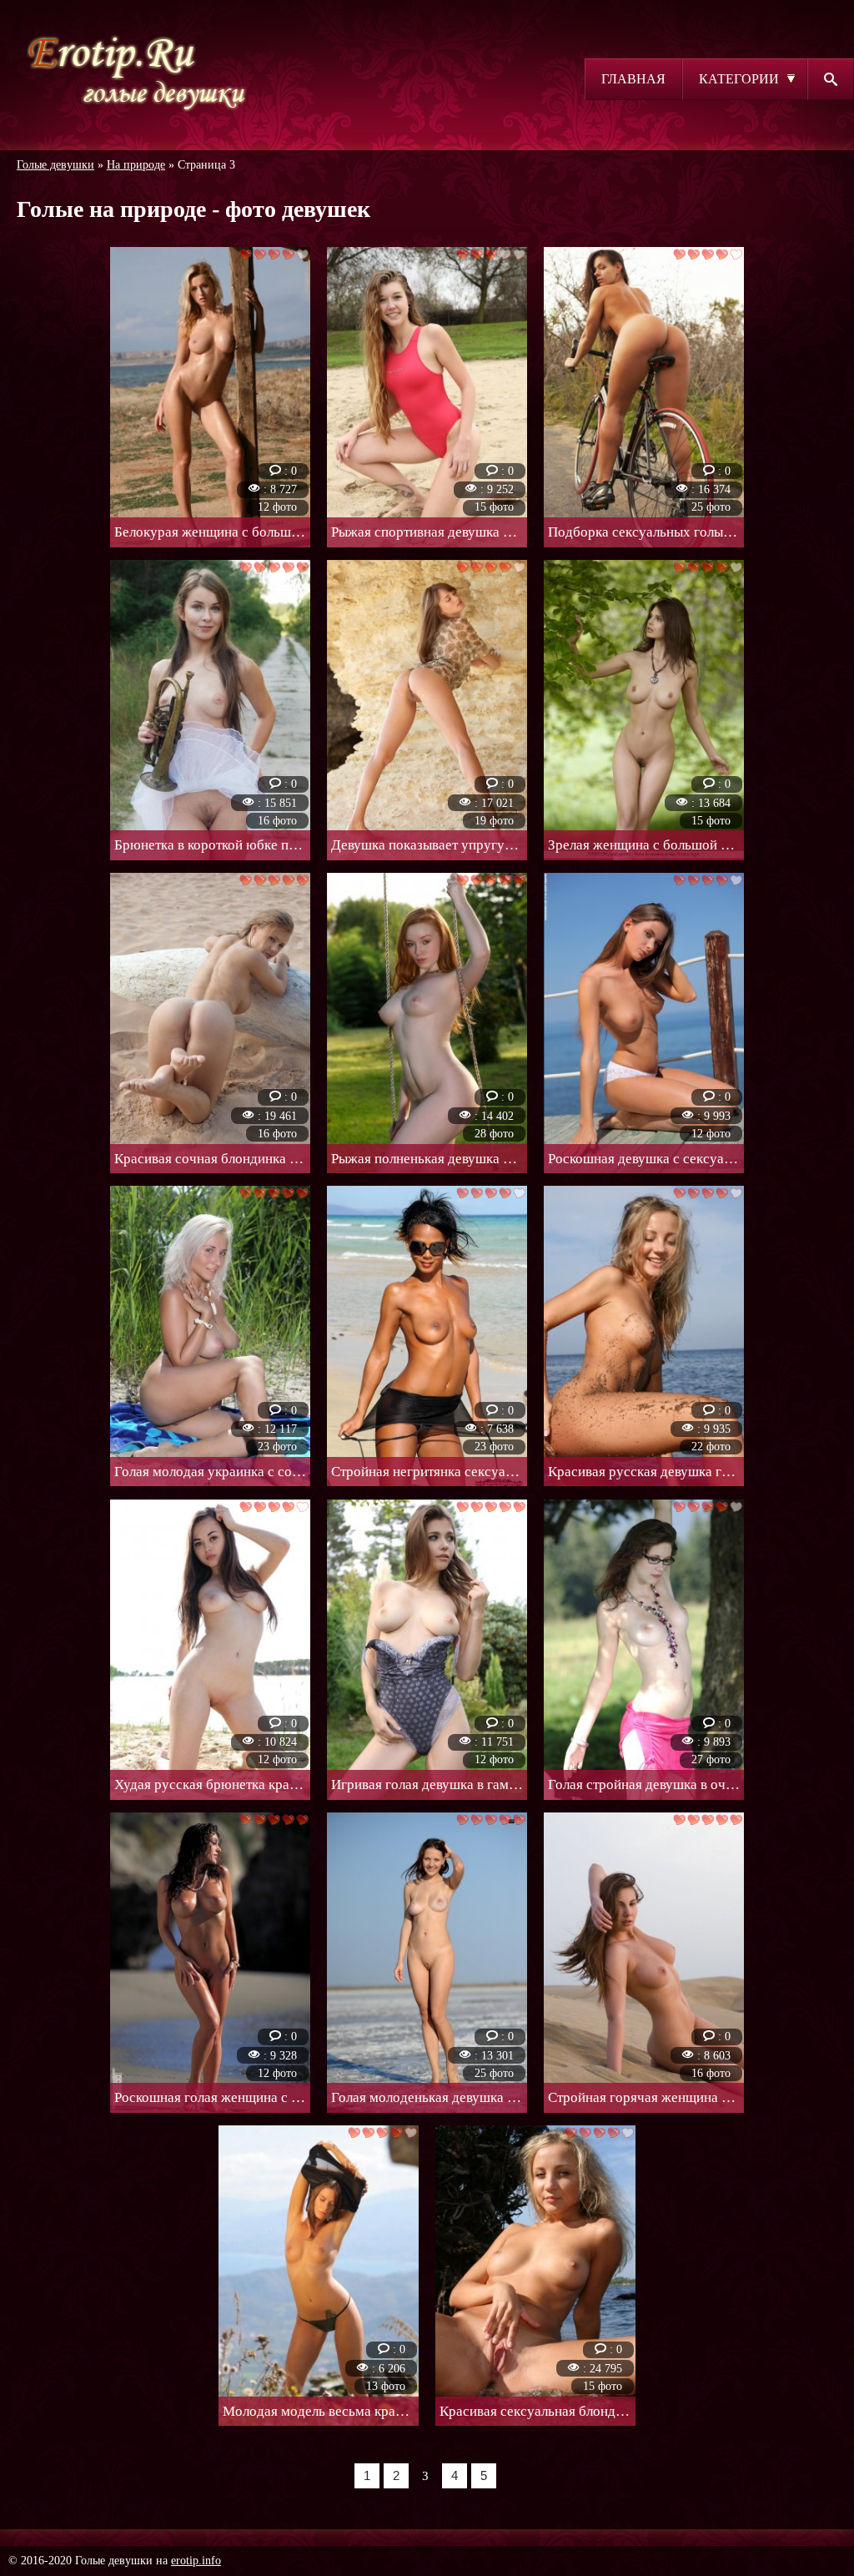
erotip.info (196, 2561)
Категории (739, 79)
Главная (633, 79)
